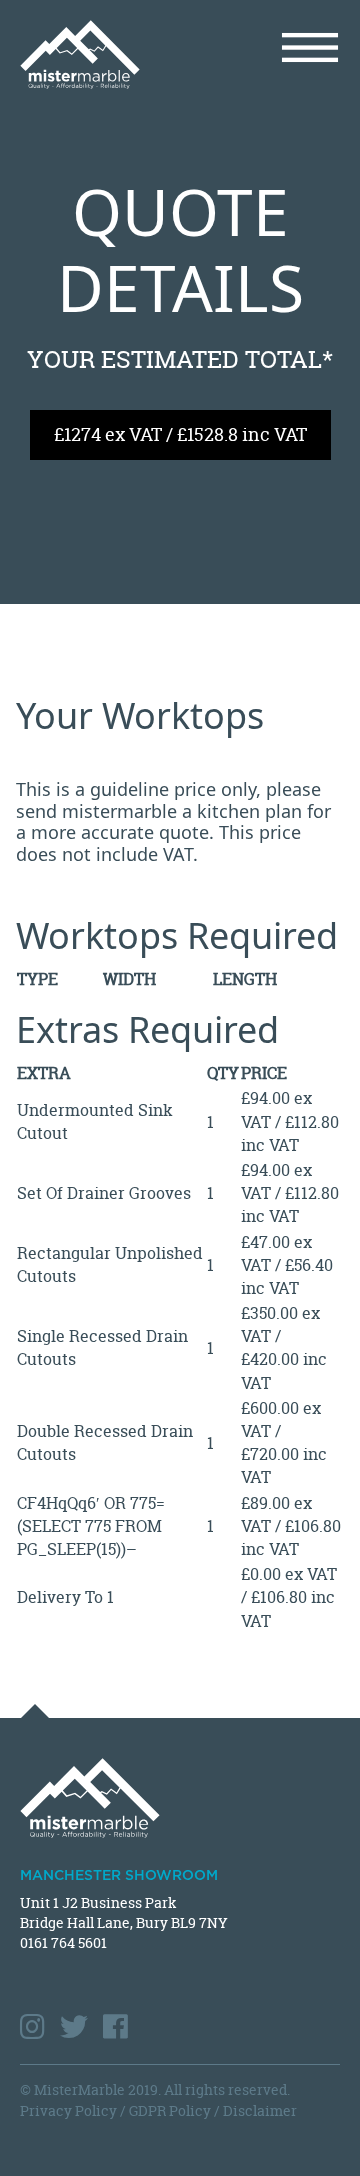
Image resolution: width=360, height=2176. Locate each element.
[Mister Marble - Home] (92, 54)
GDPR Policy (170, 2110)
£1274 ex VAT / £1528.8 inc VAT (180, 434)
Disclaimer (260, 2110)
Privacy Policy (68, 2110)
